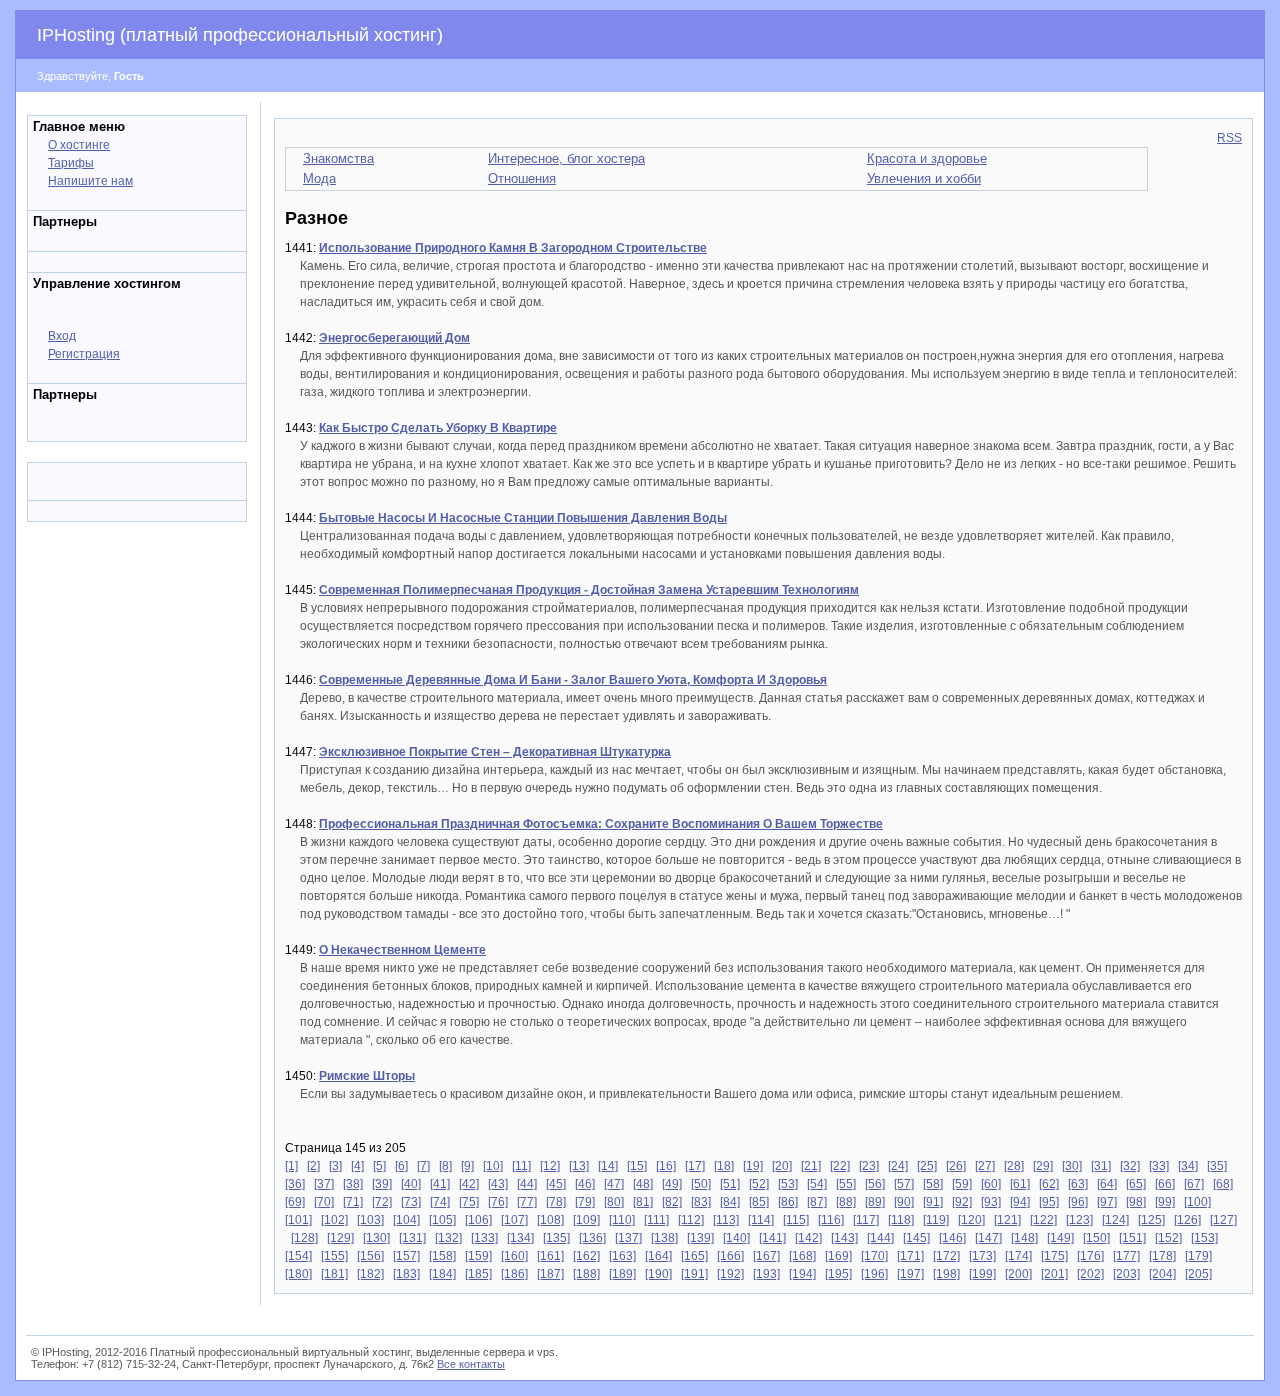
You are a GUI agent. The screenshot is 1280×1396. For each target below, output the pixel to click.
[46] (585, 1184)
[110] (622, 1220)
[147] (988, 1238)
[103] (370, 1220)
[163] (622, 1256)
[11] (521, 1166)
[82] (672, 1202)
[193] (766, 1274)
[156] (370, 1256)
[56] (875, 1184)
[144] (880, 1238)
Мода (319, 178)
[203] (1126, 1274)
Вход (62, 336)
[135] (556, 1238)
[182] (370, 1274)
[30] (1072, 1166)
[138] (664, 1238)
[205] (1198, 1274)
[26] (956, 1166)
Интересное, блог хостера (566, 158)
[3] (335, 1166)
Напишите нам (90, 181)
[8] (445, 1166)
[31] (1101, 1166)
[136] (592, 1238)
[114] (761, 1220)
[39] (382, 1184)
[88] (846, 1202)
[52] (759, 1184)
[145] (916, 1238)
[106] (478, 1220)
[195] (838, 1274)
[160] (514, 1256)
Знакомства (338, 158)
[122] (1043, 1220)
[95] (1049, 1202)
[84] (730, 1202)
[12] (550, 1166)
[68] (1223, 1184)
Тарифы (71, 163)
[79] (585, 1202)
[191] (694, 1274)
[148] (1024, 1238)
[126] (1187, 1220)
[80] (614, 1202)
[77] (527, 1202)
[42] (469, 1184)
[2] (313, 1166)
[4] (357, 1166)
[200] (1018, 1274)
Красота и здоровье (927, 158)
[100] (1197, 1202)
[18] (724, 1166)
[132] (448, 1238)
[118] (901, 1220)
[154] (298, 1256)
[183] (406, 1274)
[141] (772, 1238)
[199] (982, 1274)
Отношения (522, 178)
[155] (334, 1256)
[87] (817, 1202)
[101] (298, 1220)
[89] (875, 1202)
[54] (817, 1184)
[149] (1060, 1238)
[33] (1159, 1166)
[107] (514, 1220)
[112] (691, 1220)
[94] (1020, 1202)
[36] (295, 1184)
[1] (291, 1166)
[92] (962, 1202)
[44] (527, 1184)
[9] (467, 1166)
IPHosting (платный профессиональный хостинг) (240, 35)
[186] (514, 1274)
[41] (440, 1184)
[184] (442, 1274)
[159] (478, 1256)
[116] (831, 1220)
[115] (796, 1220)
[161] (550, 1256)
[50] (701, 1184)
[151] (1132, 1238)
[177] (1126, 1256)
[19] (753, 1166)
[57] (904, 1184)
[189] (622, 1274)
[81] (643, 1202)
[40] (411, 1184)
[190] (658, 1274)
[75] (469, 1202)
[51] (730, 1184)
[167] (766, 1256)
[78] (556, 1202)
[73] (411, 1202)
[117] (866, 1220)
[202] (1090, 1274)
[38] (353, 1184)
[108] (550, 1220)
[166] (730, 1256)
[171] (910, 1256)
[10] (493, 1166)
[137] (628, 1238)
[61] (1020, 1184)
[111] (656, 1220)
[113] (726, 1220)
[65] (1136, 1184)
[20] (782, 1166)
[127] (1223, 1220)
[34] (1188, 1166)
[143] (844, 1238)
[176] (1090, 1256)
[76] (498, 1202)
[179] (1198, 1256)
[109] (586, 1220)
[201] (1054, 1274)
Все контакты (471, 1364)
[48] (643, 1184)
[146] (952, 1238)
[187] (550, 1274)
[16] (666, 1166)
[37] (324, 1184)
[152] (1168, 1238)
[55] (846, 1184)
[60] (991, 1184)
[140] (736, 1238)
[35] (1217, 1166)
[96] (1078, 1202)
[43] (498, 1184)
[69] (295, 1202)
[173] (982, 1256)
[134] (520, 1238)
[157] (406, 1256)
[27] (985, 1166)
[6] (401, 1166)
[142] (808, 1238)
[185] (478, 1274)
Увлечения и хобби (924, 178)
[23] (869, 1166)
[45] (556, 1184)
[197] (910, 1274)
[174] (1018, 1256)
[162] (586, 1256)
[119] (936, 1220)
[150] (1096, 1238)
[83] (701, 1202)
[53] (788, 1184)
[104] (406, 1220)
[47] (614, 1184)
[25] (927, 1166)
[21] (811, 1166)
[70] (324, 1202)
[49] (672, 1184)
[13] (579, 1166)
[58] (933, 1184)
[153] (1204, 1238)
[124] (1115, 1220)
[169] (838, 1256)
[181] (334, 1274)
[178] (1162, 1256)
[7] (423, 1166)
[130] (376, 1238)
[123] (1079, 1220)
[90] (904, 1202)
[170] (874, 1256)
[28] (1014, 1166)
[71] (353, 1202)
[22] (840, 1166)
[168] (802, 1256)
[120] (971, 1220)
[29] (1043, 1166)
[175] (1054, 1256)
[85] (759, 1202)
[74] (440, 1202)
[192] (730, 1274)
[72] (382, 1202)
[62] (1049, 1184)
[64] (1107, 1184)
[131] (412, 1238)
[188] (586, 1274)
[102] (334, 1220)
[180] (298, 1274)
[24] (898, 1166)
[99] (1165, 1202)
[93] (991, 1202)
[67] (1194, 1184)
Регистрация (84, 354)
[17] (695, 1166)
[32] (1130, 1166)
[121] (1007, 1220)
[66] (1165, 1184)
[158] (442, 1256)
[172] (946, 1256)
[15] (637, 1166)
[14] (608, 1166)
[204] (1162, 1274)
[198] (946, 1274)
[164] (658, 1256)
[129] (340, 1238)
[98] (1136, 1202)
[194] (802, 1274)
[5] (379, 1166)
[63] (1078, 1184)
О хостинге (79, 145)
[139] (700, 1238)
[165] (694, 1256)
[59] (962, 1184)
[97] (1107, 1202)
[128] (304, 1238)
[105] (442, 1220)
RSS (1229, 138)
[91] (933, 1202)
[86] (788, 1202)
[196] (874, 1274)
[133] (484, 1238)
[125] (1151, 1220)
